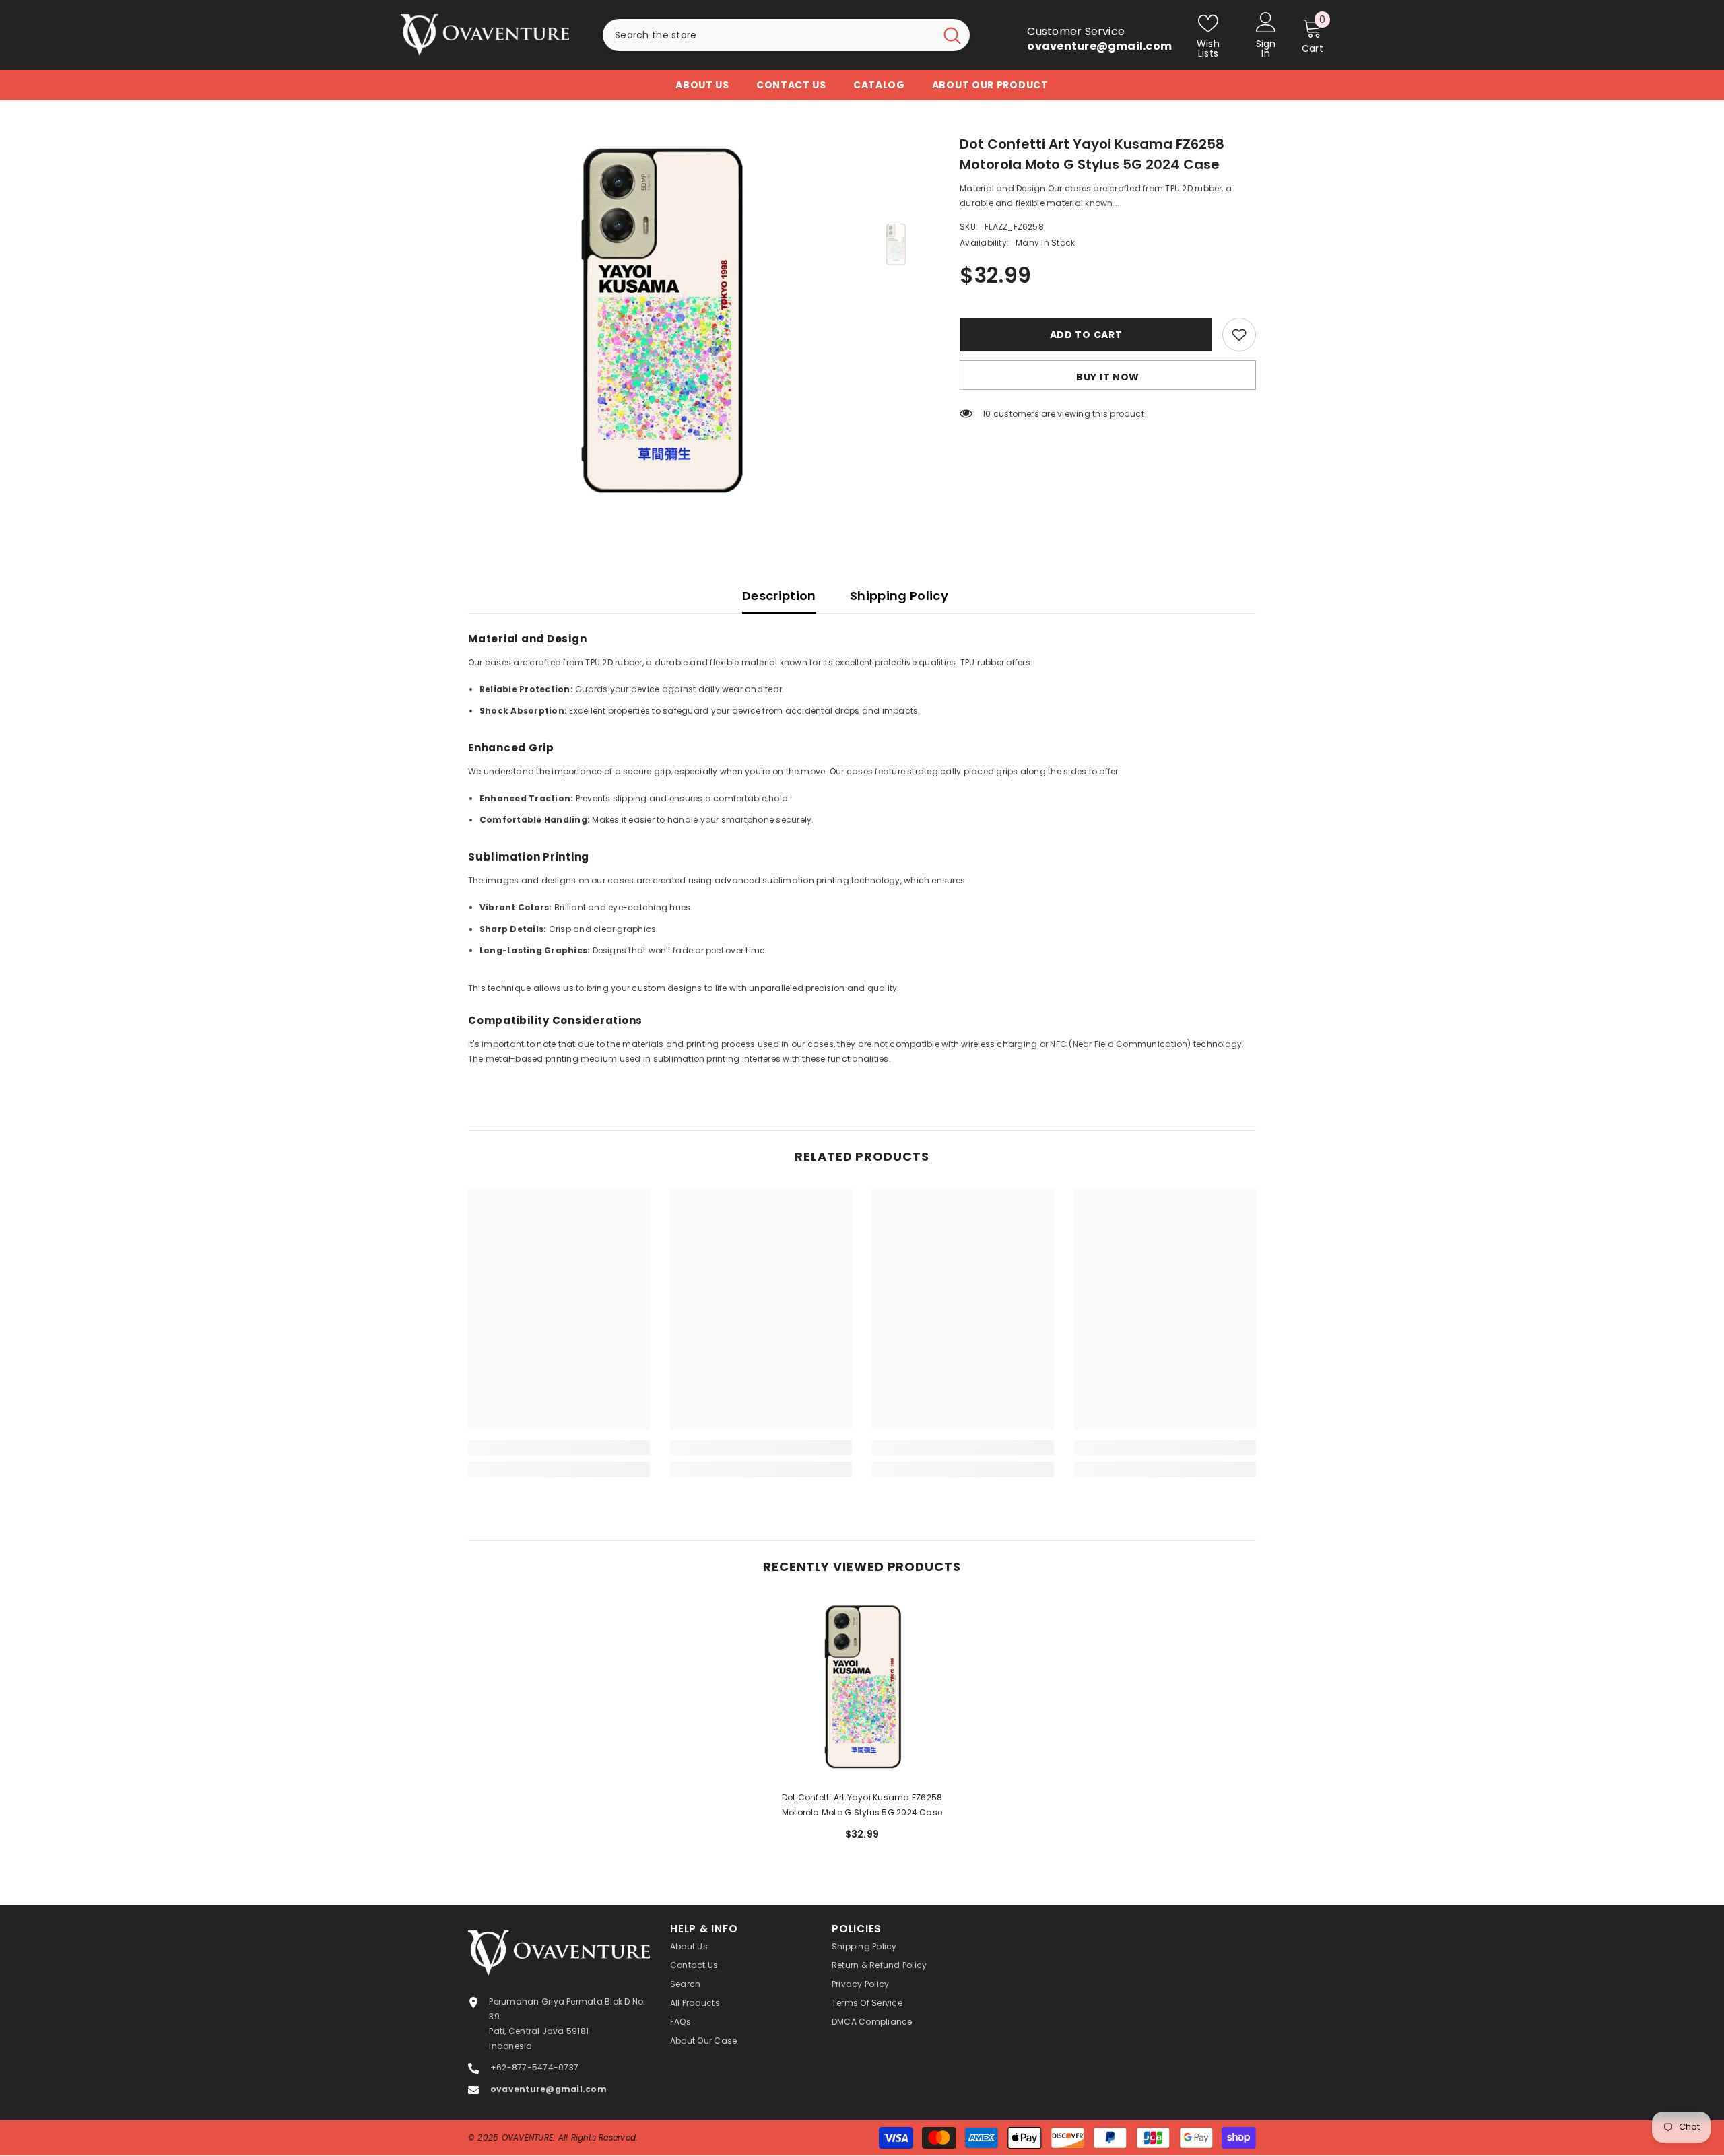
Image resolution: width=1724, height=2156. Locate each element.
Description (779, 596)
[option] (660, 326)
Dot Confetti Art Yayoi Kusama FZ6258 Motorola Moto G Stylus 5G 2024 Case (862, 1805)
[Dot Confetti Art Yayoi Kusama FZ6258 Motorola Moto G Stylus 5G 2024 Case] (862, 1689)
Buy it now (1108, 377)
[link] (559, 1448)
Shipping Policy (899, 596)
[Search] (786, 35)
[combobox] (769, 35)
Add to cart (1086, 335)
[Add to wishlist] (1239, 335)
